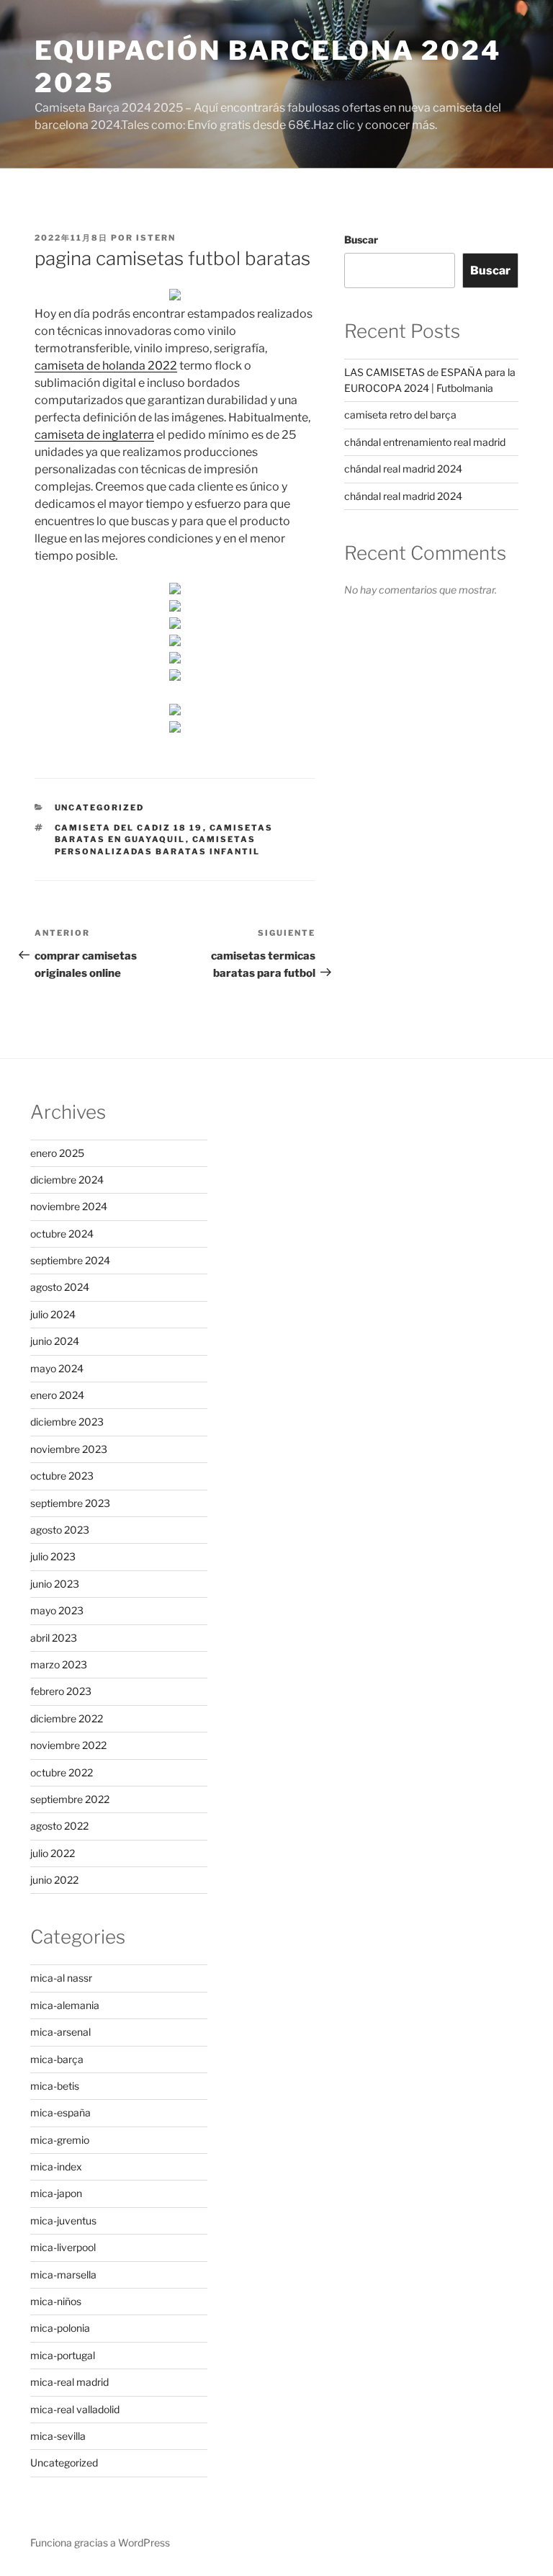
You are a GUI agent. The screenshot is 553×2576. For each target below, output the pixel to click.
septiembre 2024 (70, 1260)
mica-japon (56, 2193)
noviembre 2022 (68, 1745)
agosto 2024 (60, 1287)
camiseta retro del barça (400, 415)
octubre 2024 (62, 1234)
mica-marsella (63, 2275)
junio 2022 (54, 1880)
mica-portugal (63, 2355)
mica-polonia (60, 2328)
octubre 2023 (62, 1476)
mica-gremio (60, 2140)
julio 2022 (53, 1853)
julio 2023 (53, 1556)
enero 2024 (57, 1395)
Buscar (361, 240)
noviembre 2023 (69, 1449)
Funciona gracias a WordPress (100, 2543)
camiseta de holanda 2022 (106, 366)
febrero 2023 (61, 1691)
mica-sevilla (58, 2436)
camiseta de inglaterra (94, 435)
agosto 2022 (59, 1826)
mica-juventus (63, 2221)
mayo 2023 (57, 1610)
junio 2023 (55, 1584)
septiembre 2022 (70, 1799)
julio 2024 (53, 1314)
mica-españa (60, 2112)
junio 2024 (55, 1341)
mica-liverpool (63, 2247)
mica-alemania (65, 2005)
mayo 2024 (57, 1368)
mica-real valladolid (75, 2409)
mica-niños (56, 2301)
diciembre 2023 (67, 1422)
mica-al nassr (61, 1978)
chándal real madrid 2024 (403, 469)
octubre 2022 (62, 1772)
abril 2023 (54, 1638)
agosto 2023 (60, 1530)
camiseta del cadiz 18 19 (129, 828)
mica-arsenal (60, 2032)
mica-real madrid (69, 2382)
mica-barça (57, 2059)
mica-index (56, 2166)
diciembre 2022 (67, 1718)
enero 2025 (57, 1153)
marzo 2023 (59, 1664)
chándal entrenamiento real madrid (425, 442)
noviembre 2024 (69, 1206)
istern (156, 238)
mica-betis (55, 2086)
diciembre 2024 (67, 1180)
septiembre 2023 (70, 1503)
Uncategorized (100, 808)
